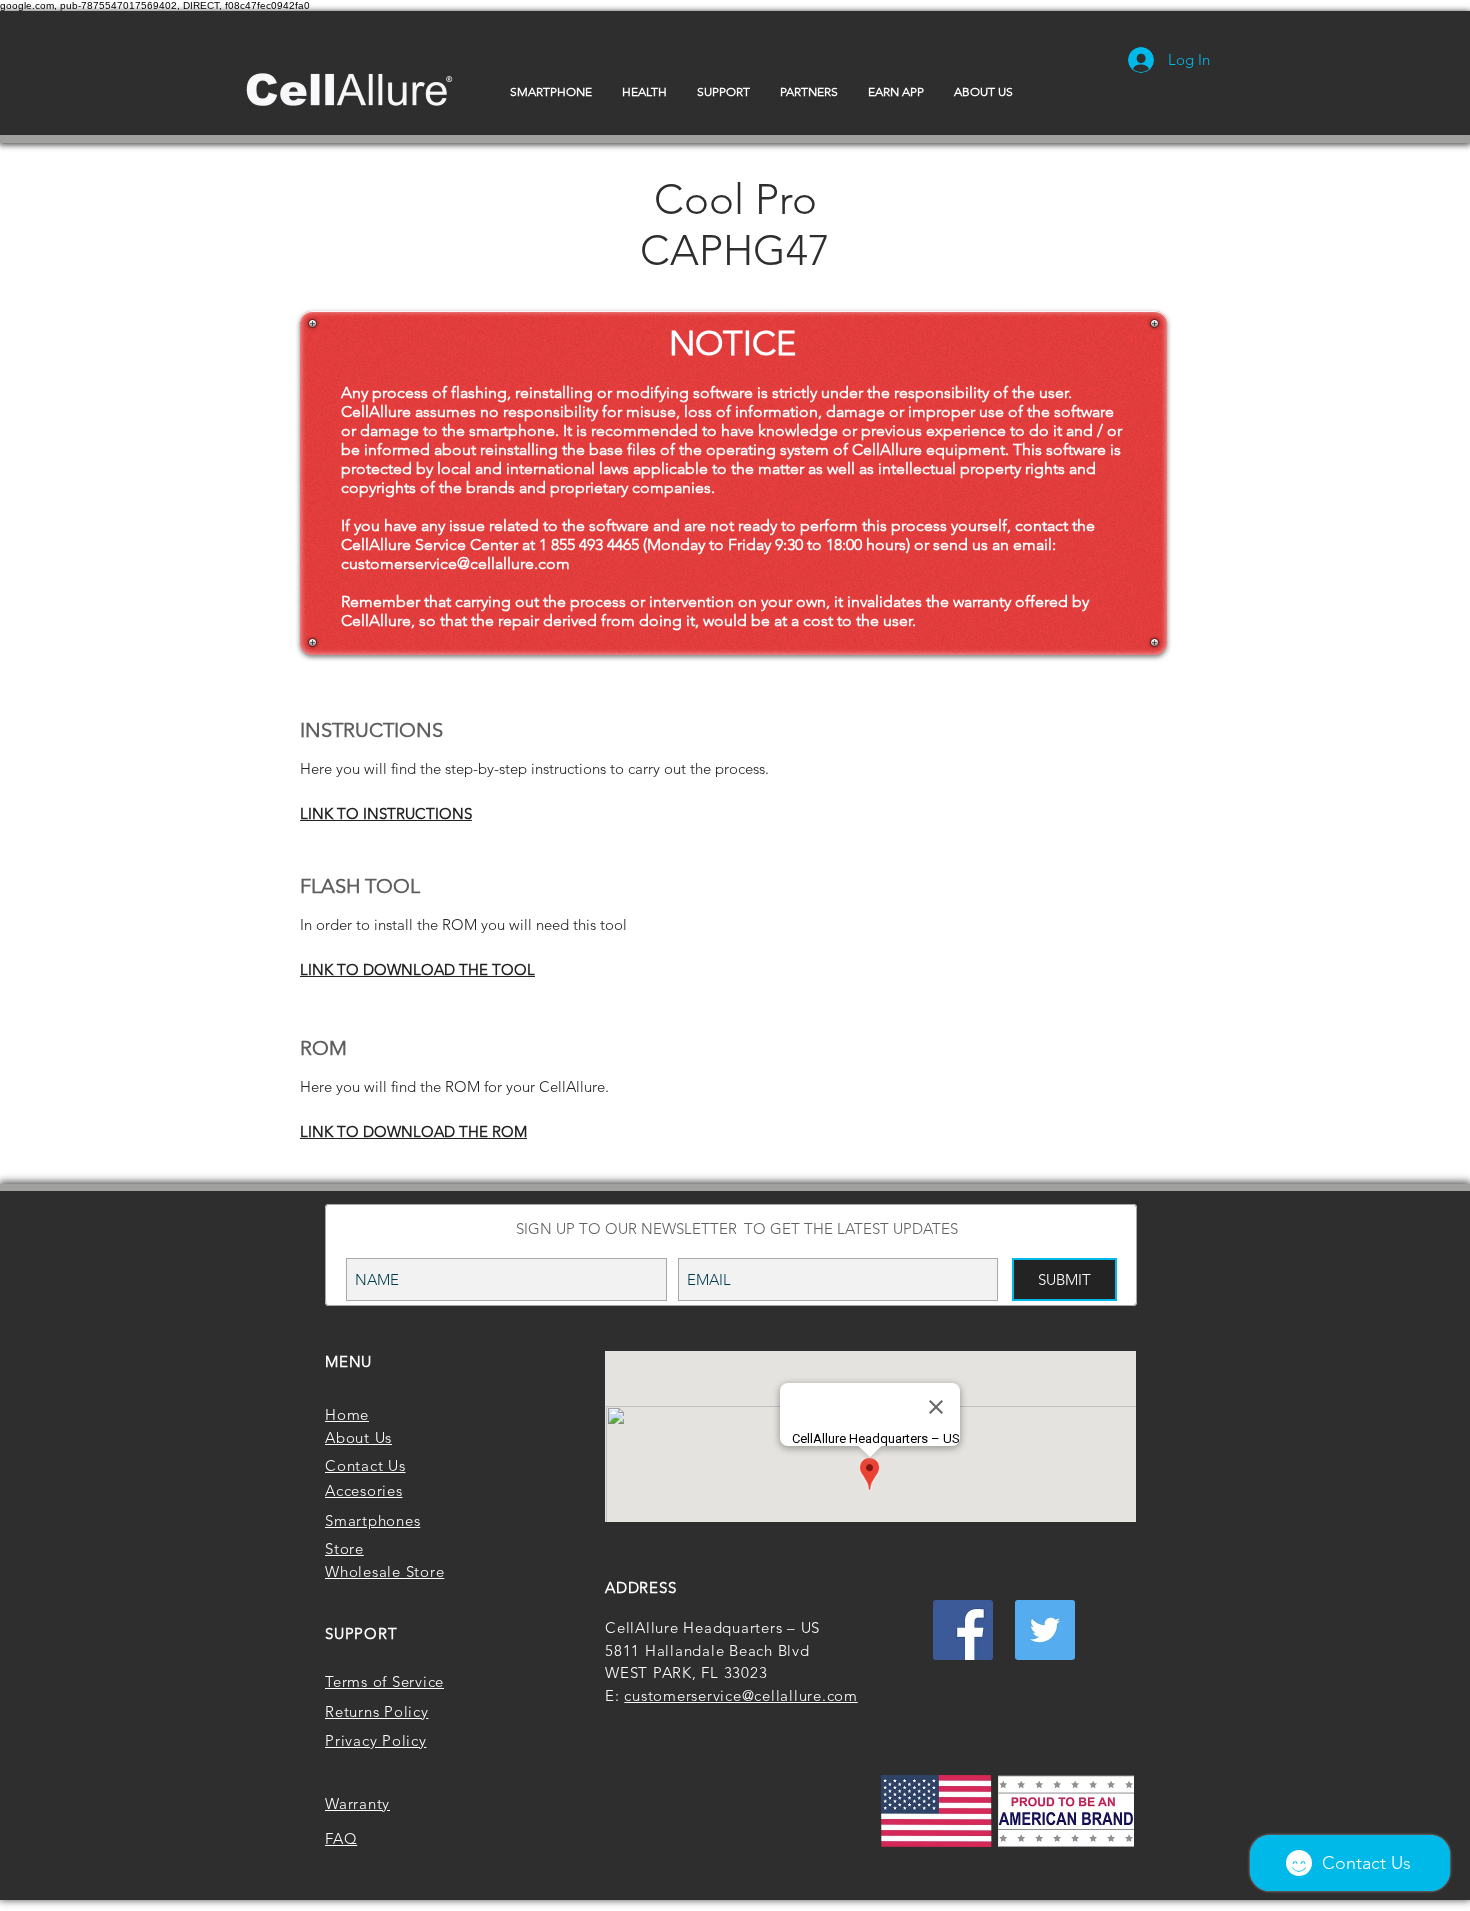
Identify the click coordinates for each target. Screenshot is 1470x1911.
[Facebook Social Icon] (963, 1630)
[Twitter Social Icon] (1045, 1630)
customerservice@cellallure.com (455, 563)
